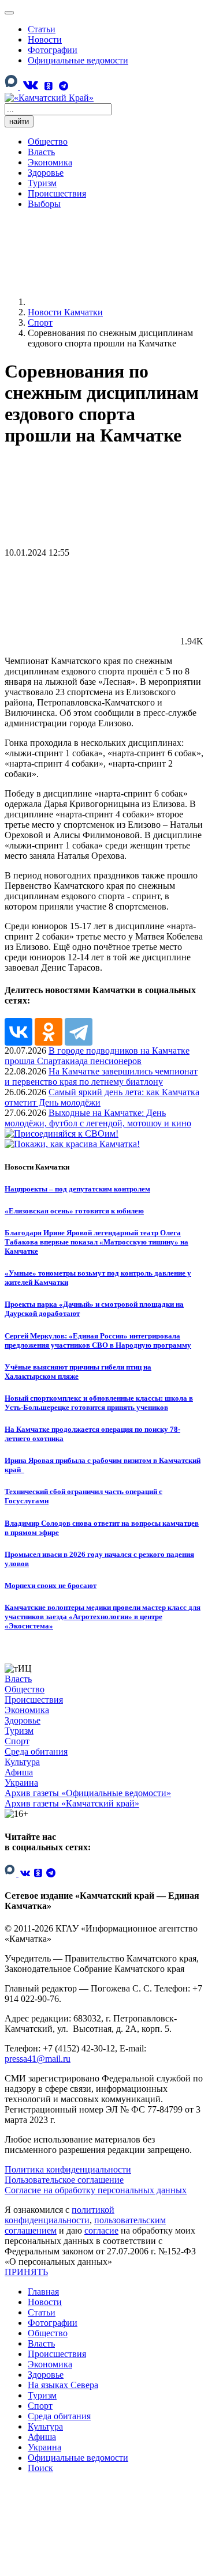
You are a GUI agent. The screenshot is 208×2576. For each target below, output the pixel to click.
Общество (48, 142)
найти (19, 121)
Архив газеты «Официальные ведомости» (88, 1793)
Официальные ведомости (78, 60)
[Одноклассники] (49, 86)
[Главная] (114, 302)
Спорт (17, 1741)
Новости (45, 39)
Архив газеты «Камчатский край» (72, 1803)
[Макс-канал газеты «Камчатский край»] (12, 87)
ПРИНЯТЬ (26, 2272)
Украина (21, 1783)
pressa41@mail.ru (38, 2059)
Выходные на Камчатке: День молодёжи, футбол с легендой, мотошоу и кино (98, 1118)
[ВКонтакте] (30, 85)
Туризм (42, 183)
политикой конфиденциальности (60, 2215)
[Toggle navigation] (9, 13)
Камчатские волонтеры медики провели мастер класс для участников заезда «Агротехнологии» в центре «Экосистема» (103, 1617)
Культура (22, 1762)
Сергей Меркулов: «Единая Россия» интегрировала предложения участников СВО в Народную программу (98, 1340)
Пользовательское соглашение (64, 2180)
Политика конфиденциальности (68, 2169)
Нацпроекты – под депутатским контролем (77, 1189)
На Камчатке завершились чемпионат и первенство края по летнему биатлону (101, 1076)
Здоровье (46, 173)
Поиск (40, 2468)
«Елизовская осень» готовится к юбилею (74, 1211)
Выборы (44, 204)
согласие (101, 2230)
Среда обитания (36, 1751)
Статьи (42, 29)
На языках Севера (63, 2385)
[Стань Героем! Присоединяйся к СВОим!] (62, 1134)
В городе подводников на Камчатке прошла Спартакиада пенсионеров (97, 1056)
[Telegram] (64, 86)
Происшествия (57, 193)
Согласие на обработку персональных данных (96, 2190)
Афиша (19, 1772)
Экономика (50, 162)
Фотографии (53, 50)
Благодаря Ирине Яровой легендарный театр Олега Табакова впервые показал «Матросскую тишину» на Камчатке (96, 1242)
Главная (43, 2292)
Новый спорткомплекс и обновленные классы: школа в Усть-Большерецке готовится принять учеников (99, 1403)
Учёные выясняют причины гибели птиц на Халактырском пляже (78, 1372)
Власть (41, 152)
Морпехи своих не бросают (51, 1585)
